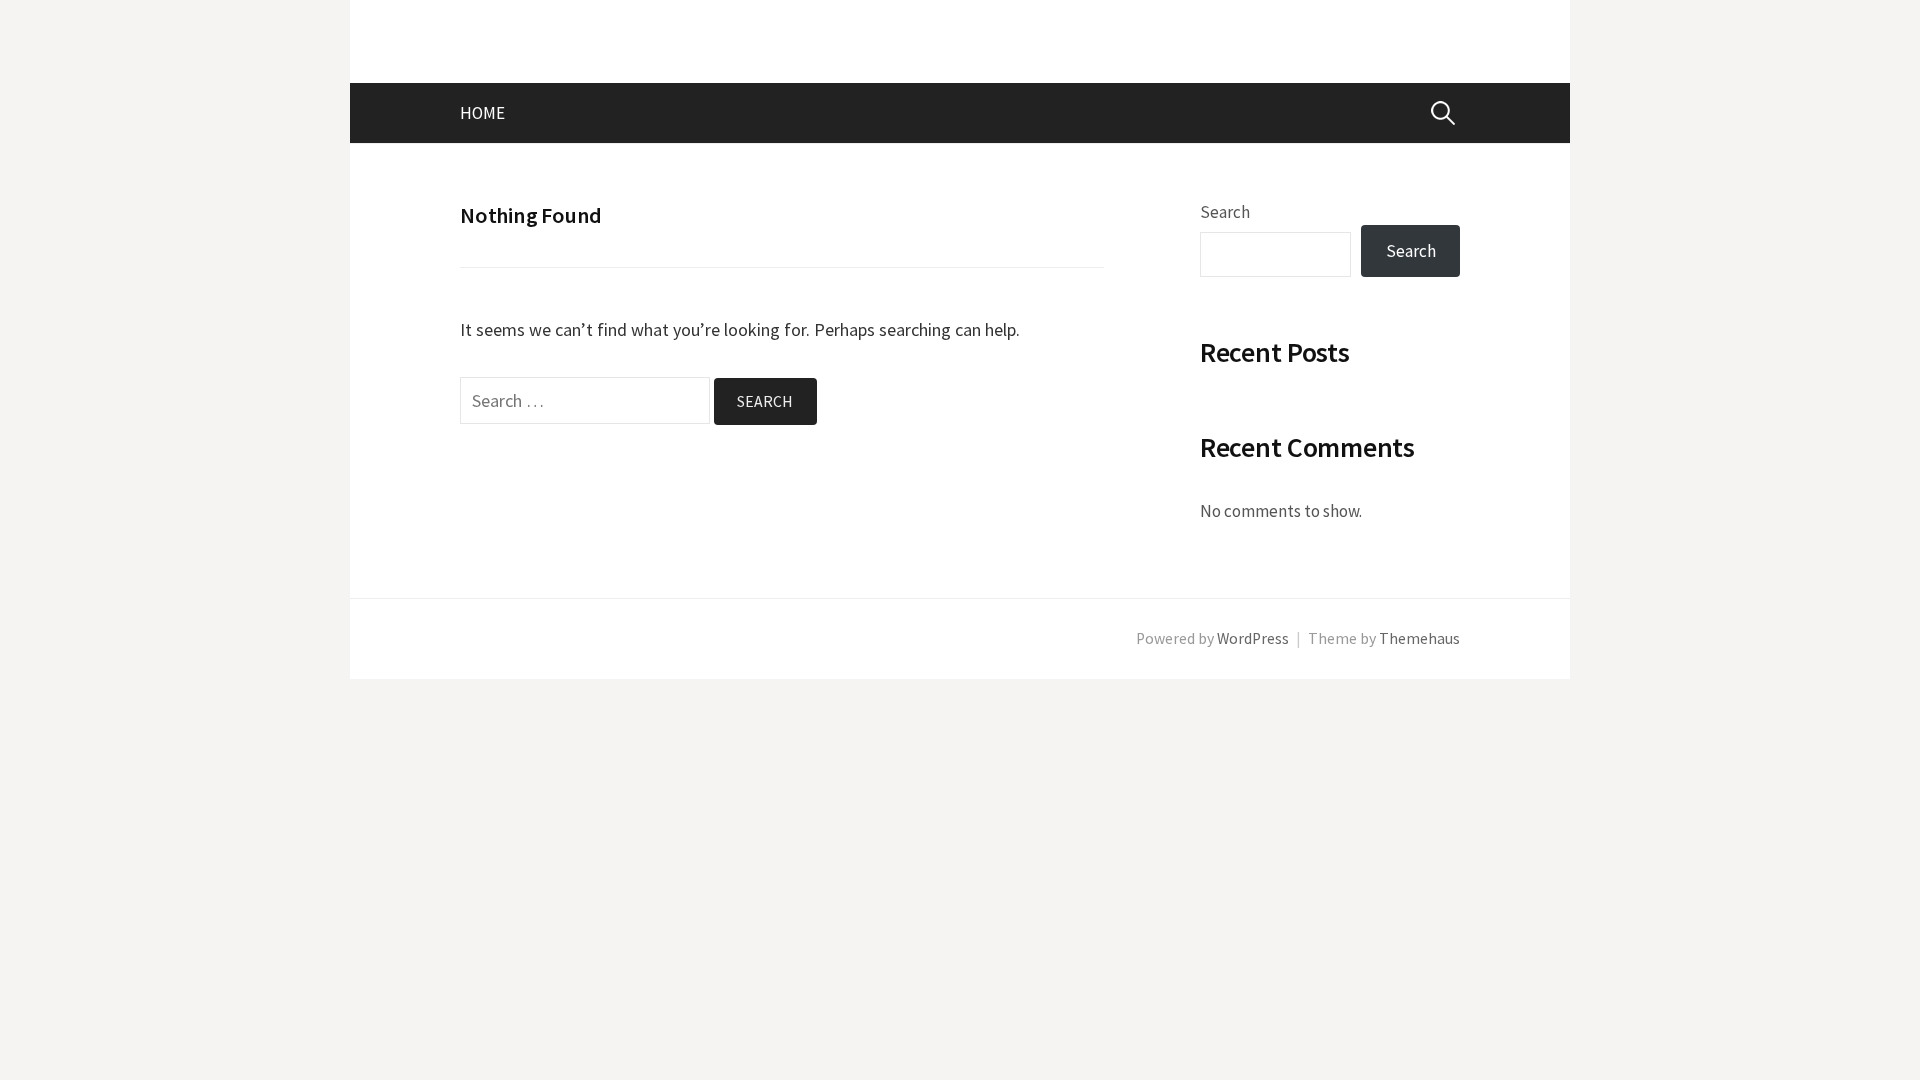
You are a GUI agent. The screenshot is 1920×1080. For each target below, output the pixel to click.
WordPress (1253, 638)
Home (482, 113)
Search (1225, 212)
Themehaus (1419, 638)
